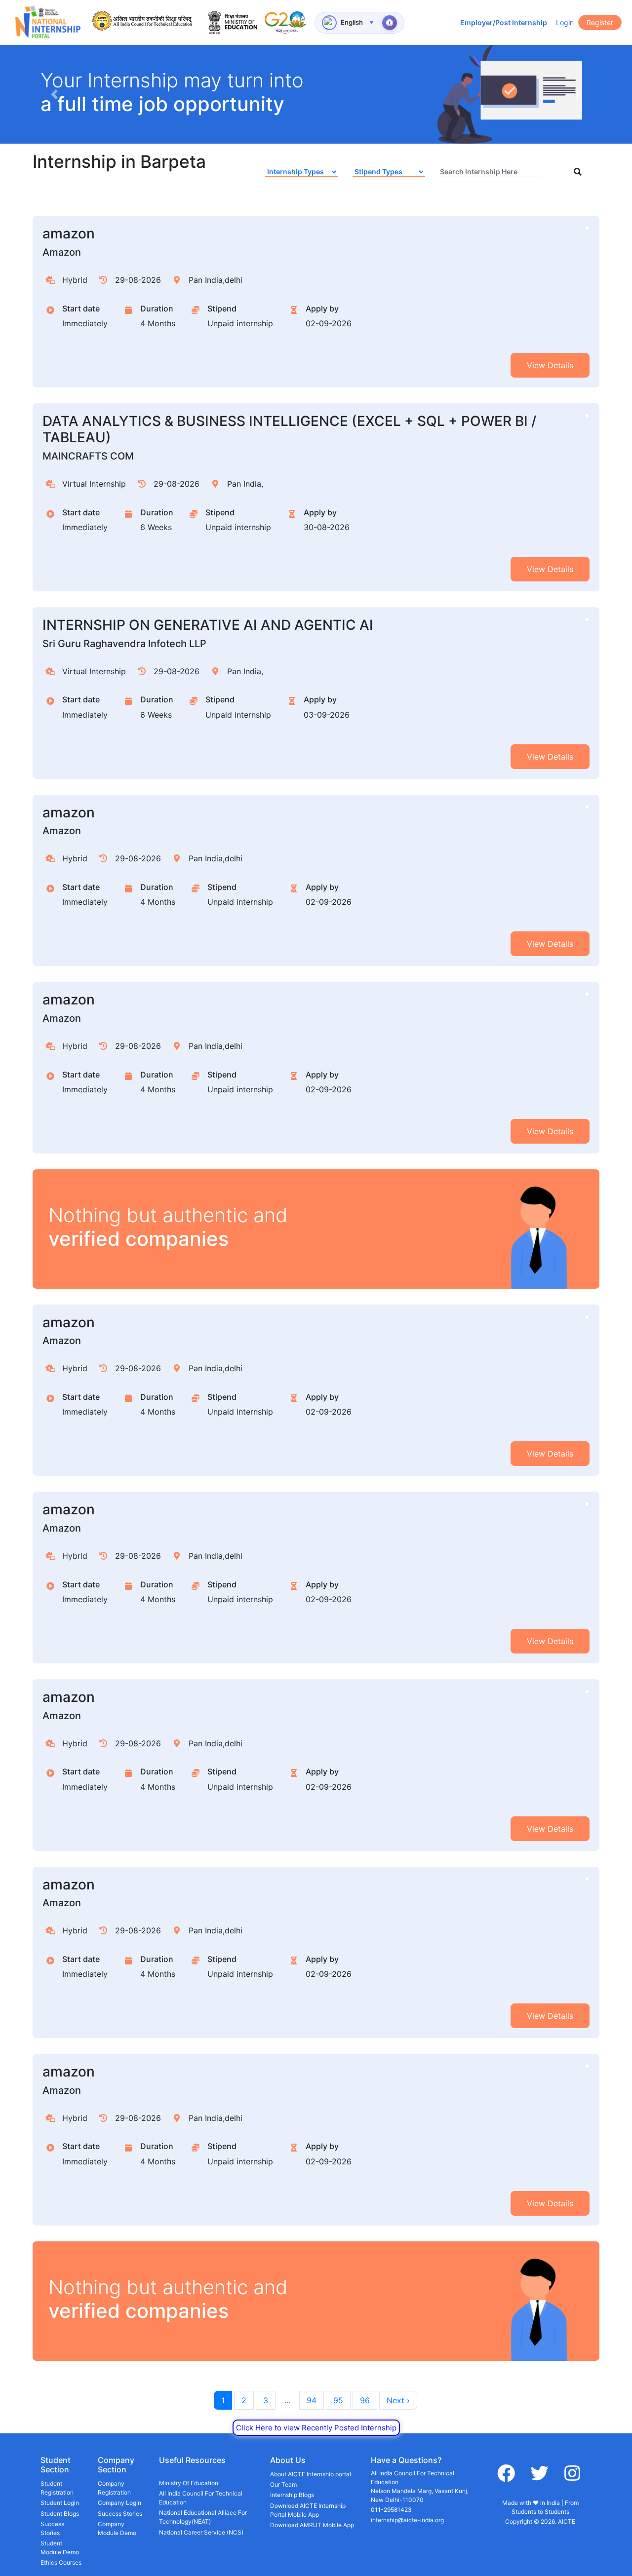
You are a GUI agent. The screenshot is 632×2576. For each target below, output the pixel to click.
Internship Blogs (292, 2495)
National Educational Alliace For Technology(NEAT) (203, 2517)
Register (600, 22)
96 (365, 2400)
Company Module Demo (117, 2528)
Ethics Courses (61, 2562)
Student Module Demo (60, 2548)
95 (338, 2400)
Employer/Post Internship (504, 22)
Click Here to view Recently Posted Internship (316, 2428)
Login (565, 22)
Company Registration (114, 2488)
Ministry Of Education (189, 2483)
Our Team (283, 2484)
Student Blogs (60, 2514)
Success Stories (52, 2528)
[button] (54, 94)
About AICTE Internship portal (311, 2474)
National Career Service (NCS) (201, 2532)
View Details (550, 365)
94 (312, 2400)
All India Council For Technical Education (201, 2498)
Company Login (119, 2503)
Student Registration (57, 2488)
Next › (398, 2400)
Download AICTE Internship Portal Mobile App (308, 2510)
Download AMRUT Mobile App (312, 2525)
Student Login (60, 2503)
